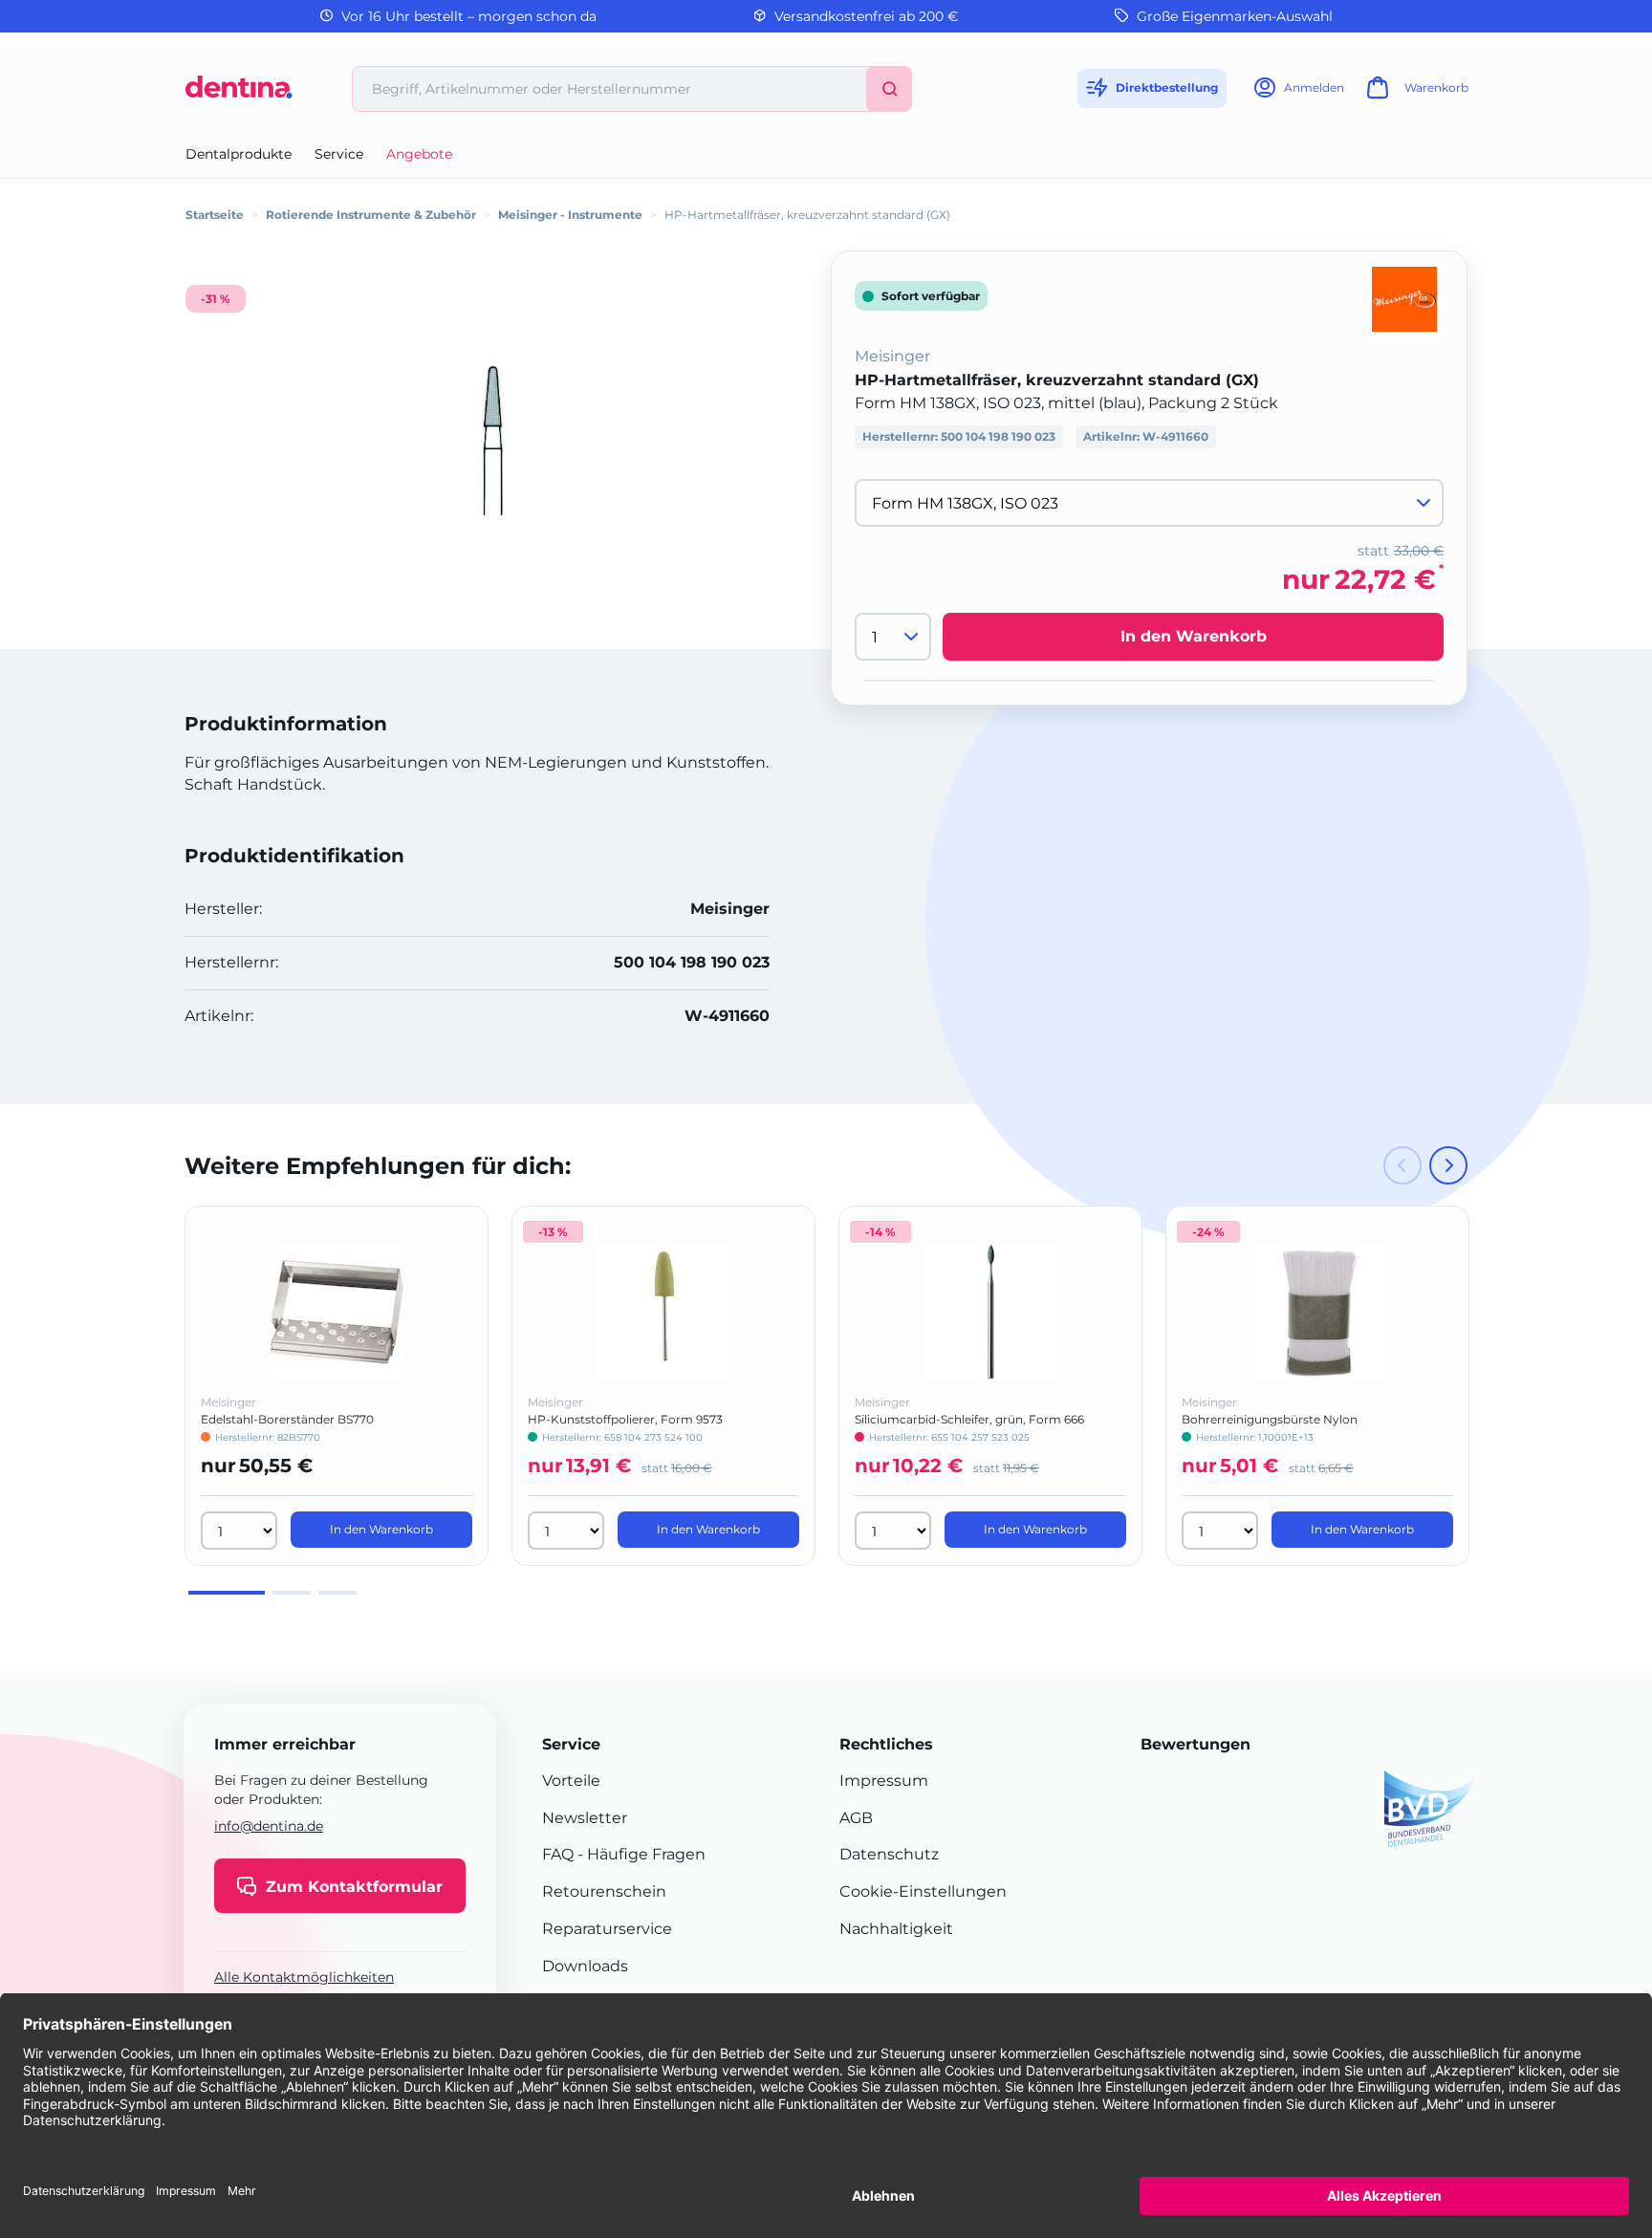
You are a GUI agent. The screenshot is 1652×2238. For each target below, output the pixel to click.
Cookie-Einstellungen (923, 1891)
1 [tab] (227, 1593)
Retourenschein (604, 1891)
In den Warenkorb (1194, 636)
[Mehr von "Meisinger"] (1404, 298)
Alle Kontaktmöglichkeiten (304, 1978)
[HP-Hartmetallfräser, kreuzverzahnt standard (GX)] (491, 440)
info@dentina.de (269, 1826)
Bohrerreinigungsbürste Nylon (1270, 1419)
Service (339, 154)
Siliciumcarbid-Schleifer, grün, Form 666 (969, 1419)
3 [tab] (337, 1593)
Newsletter (585, 1818)
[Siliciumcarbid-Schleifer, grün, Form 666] (990, 1312)
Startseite (215, 215)
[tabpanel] (337, 1386)
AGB (856, 1818)
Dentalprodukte (239, 154)
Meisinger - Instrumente (570, 215)
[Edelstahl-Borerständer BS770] (337, 1312)
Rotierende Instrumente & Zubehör (371, 215)
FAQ (558, 1854)
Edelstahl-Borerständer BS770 (287, 1419)
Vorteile (571, 1781)
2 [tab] (292, 1593)
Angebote (419, 154)
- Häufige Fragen (640, 1854)
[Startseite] (239, 94)
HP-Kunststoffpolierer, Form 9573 (625, 1419)
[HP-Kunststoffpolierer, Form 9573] (663, 1312)
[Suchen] (889, 89)
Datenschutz (889, 1854)
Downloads (585, 1966)
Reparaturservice (607, 1929)
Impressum (884, 1781)
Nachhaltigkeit (896, 1929)
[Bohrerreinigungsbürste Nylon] (1317, 1312)
